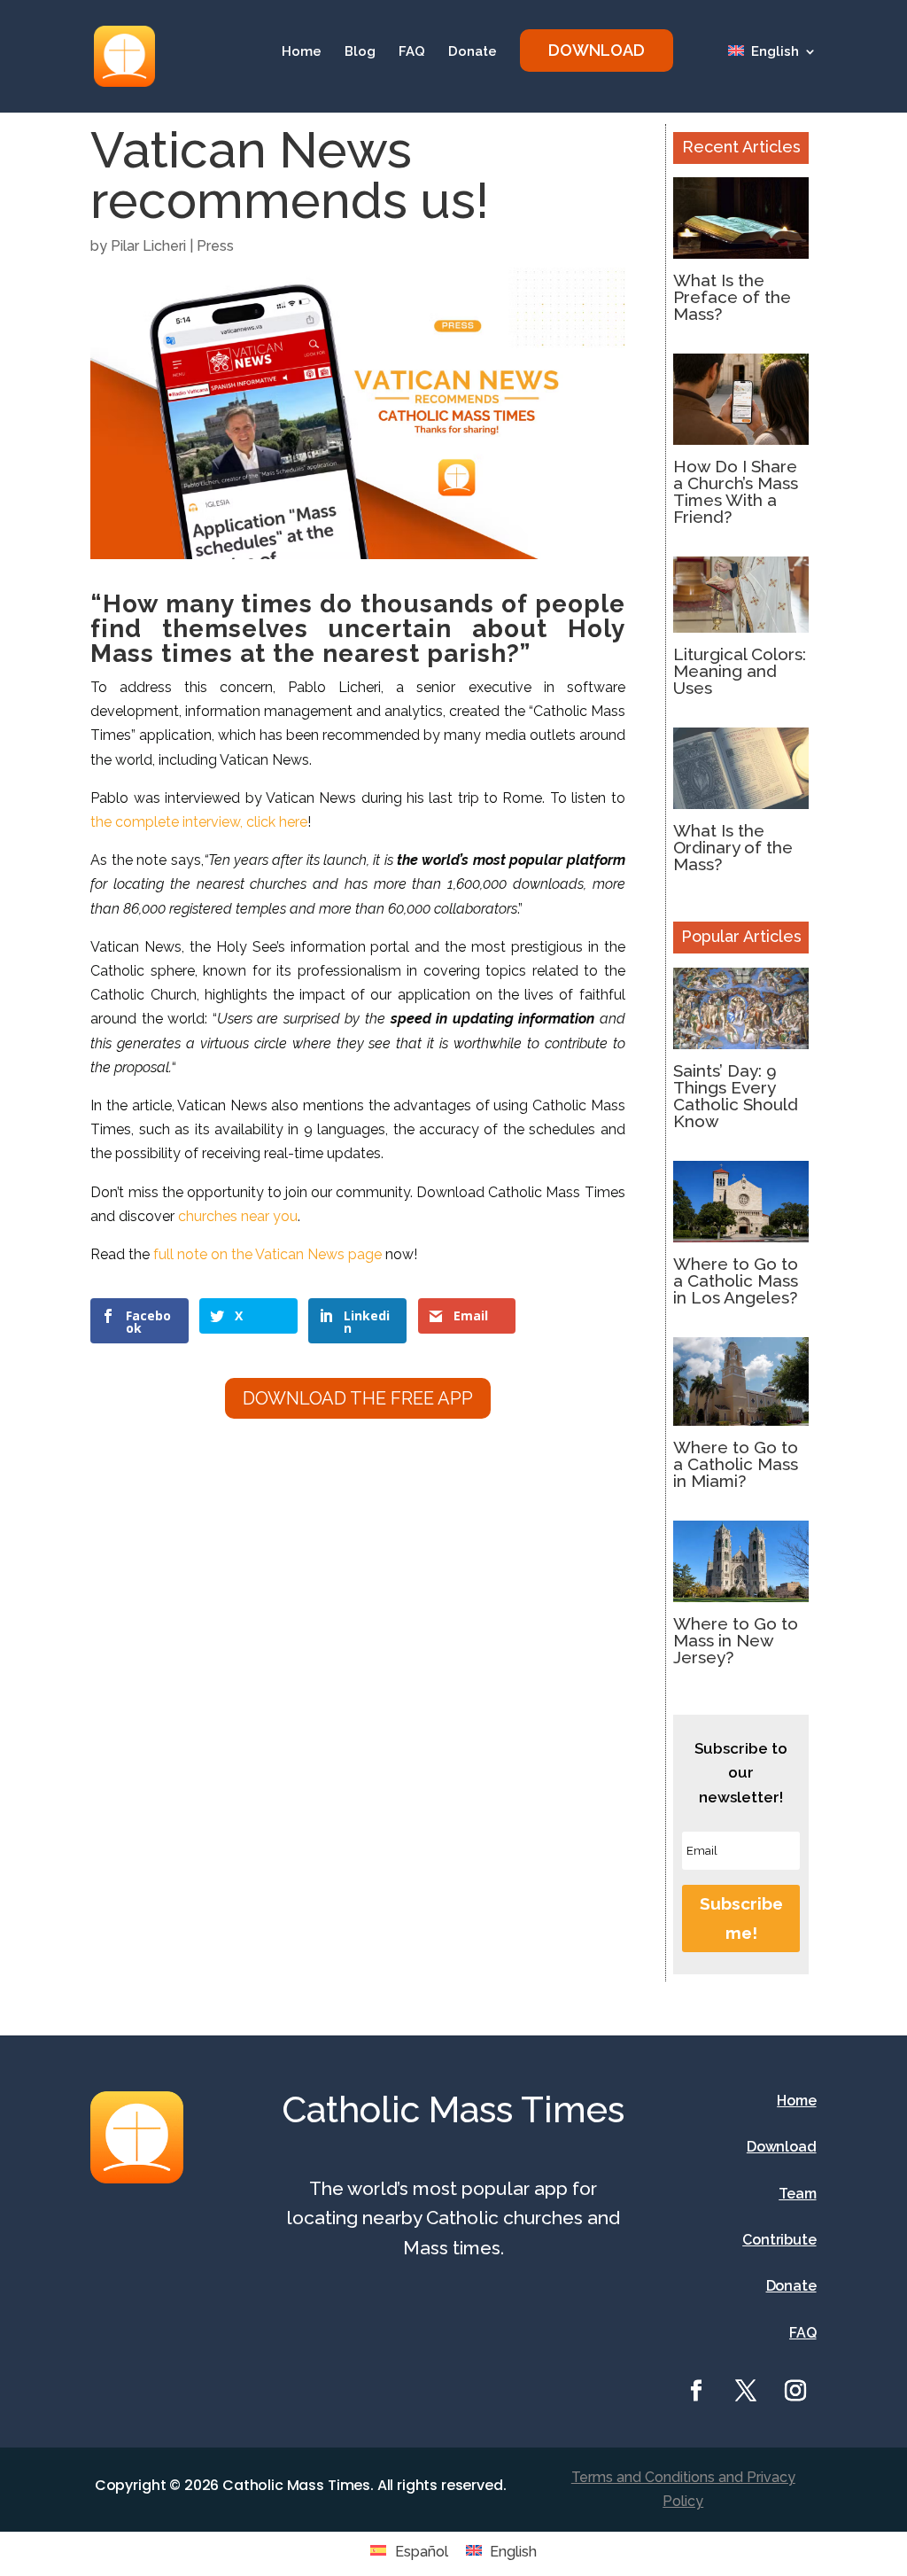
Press (215, 246)
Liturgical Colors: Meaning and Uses (740, 671)
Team (797, 2194)
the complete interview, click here (199, 822)
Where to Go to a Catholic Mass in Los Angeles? (736, 1280)
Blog (360, 52)
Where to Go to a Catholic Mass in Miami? (736, 1464)
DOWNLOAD (597, 50)
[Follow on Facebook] (696, 2391)
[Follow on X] (746, 2391)
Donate (473, 52)
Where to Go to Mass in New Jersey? (736, 1640)
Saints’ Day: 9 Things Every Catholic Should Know (736, 1096)
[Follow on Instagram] (795, 2391)
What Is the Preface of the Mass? (732, 297)
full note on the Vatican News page (267, 1254)
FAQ (412, 52)
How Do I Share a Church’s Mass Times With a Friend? (736, 491)
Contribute (779, 2240)
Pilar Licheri (148, 246)
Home (302, 52)
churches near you (236, 1216)
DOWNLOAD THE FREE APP (358, 1398)
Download (782, 2147)
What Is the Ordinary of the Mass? (733, 847)
